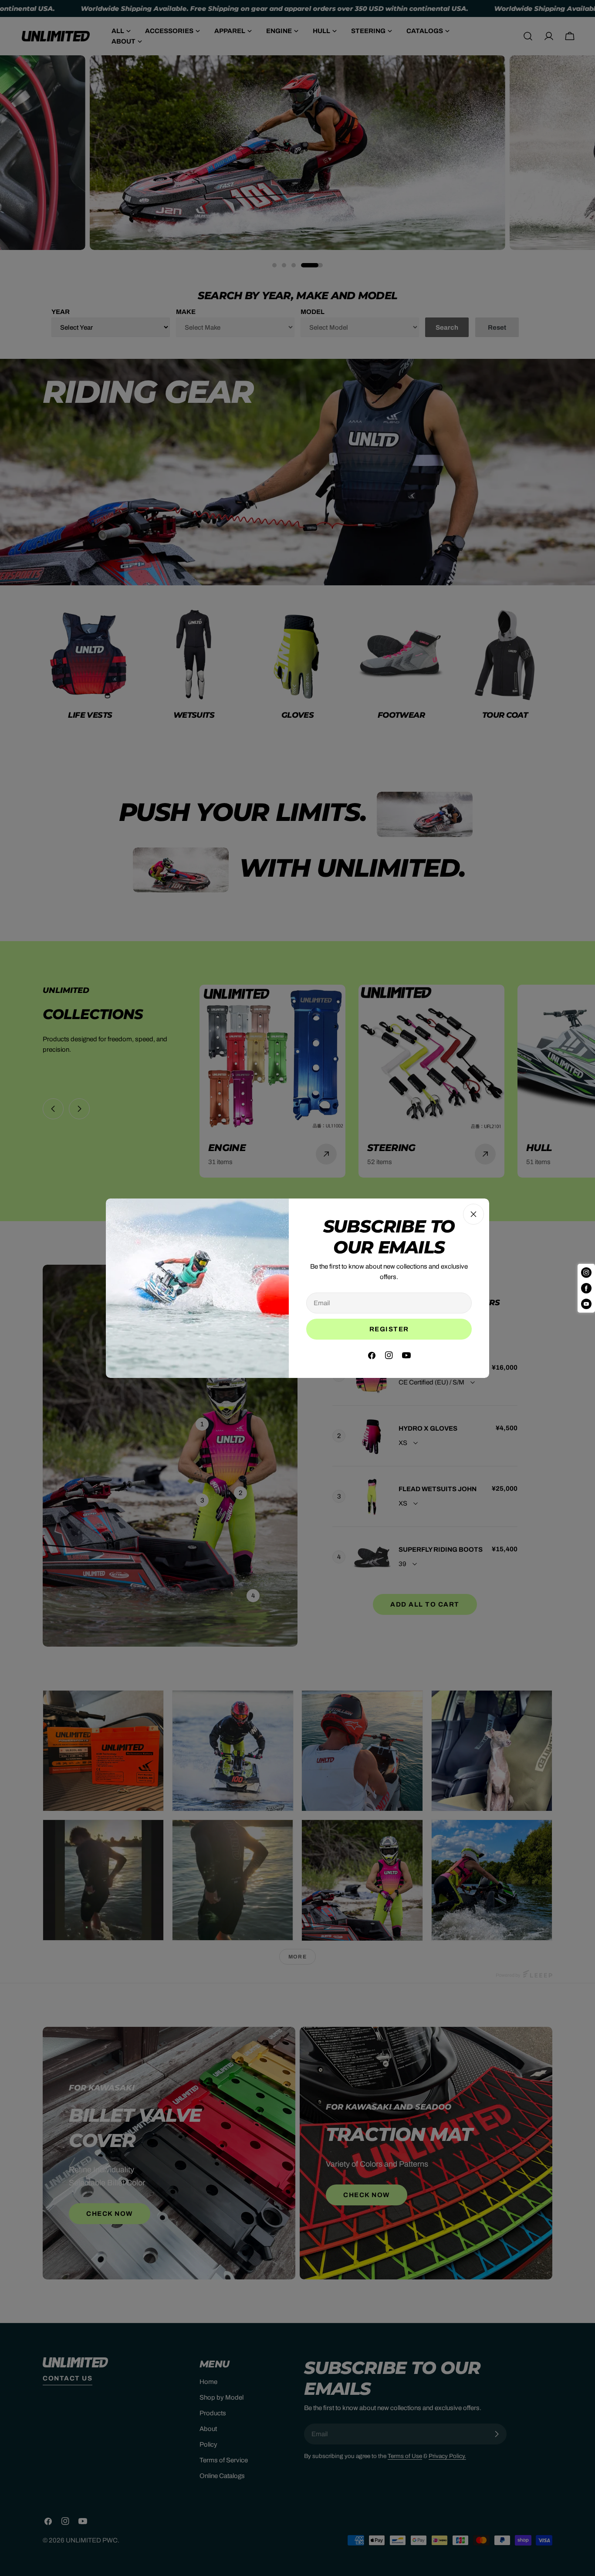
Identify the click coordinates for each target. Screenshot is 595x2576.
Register (389, 1329)
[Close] (473, 1214)
